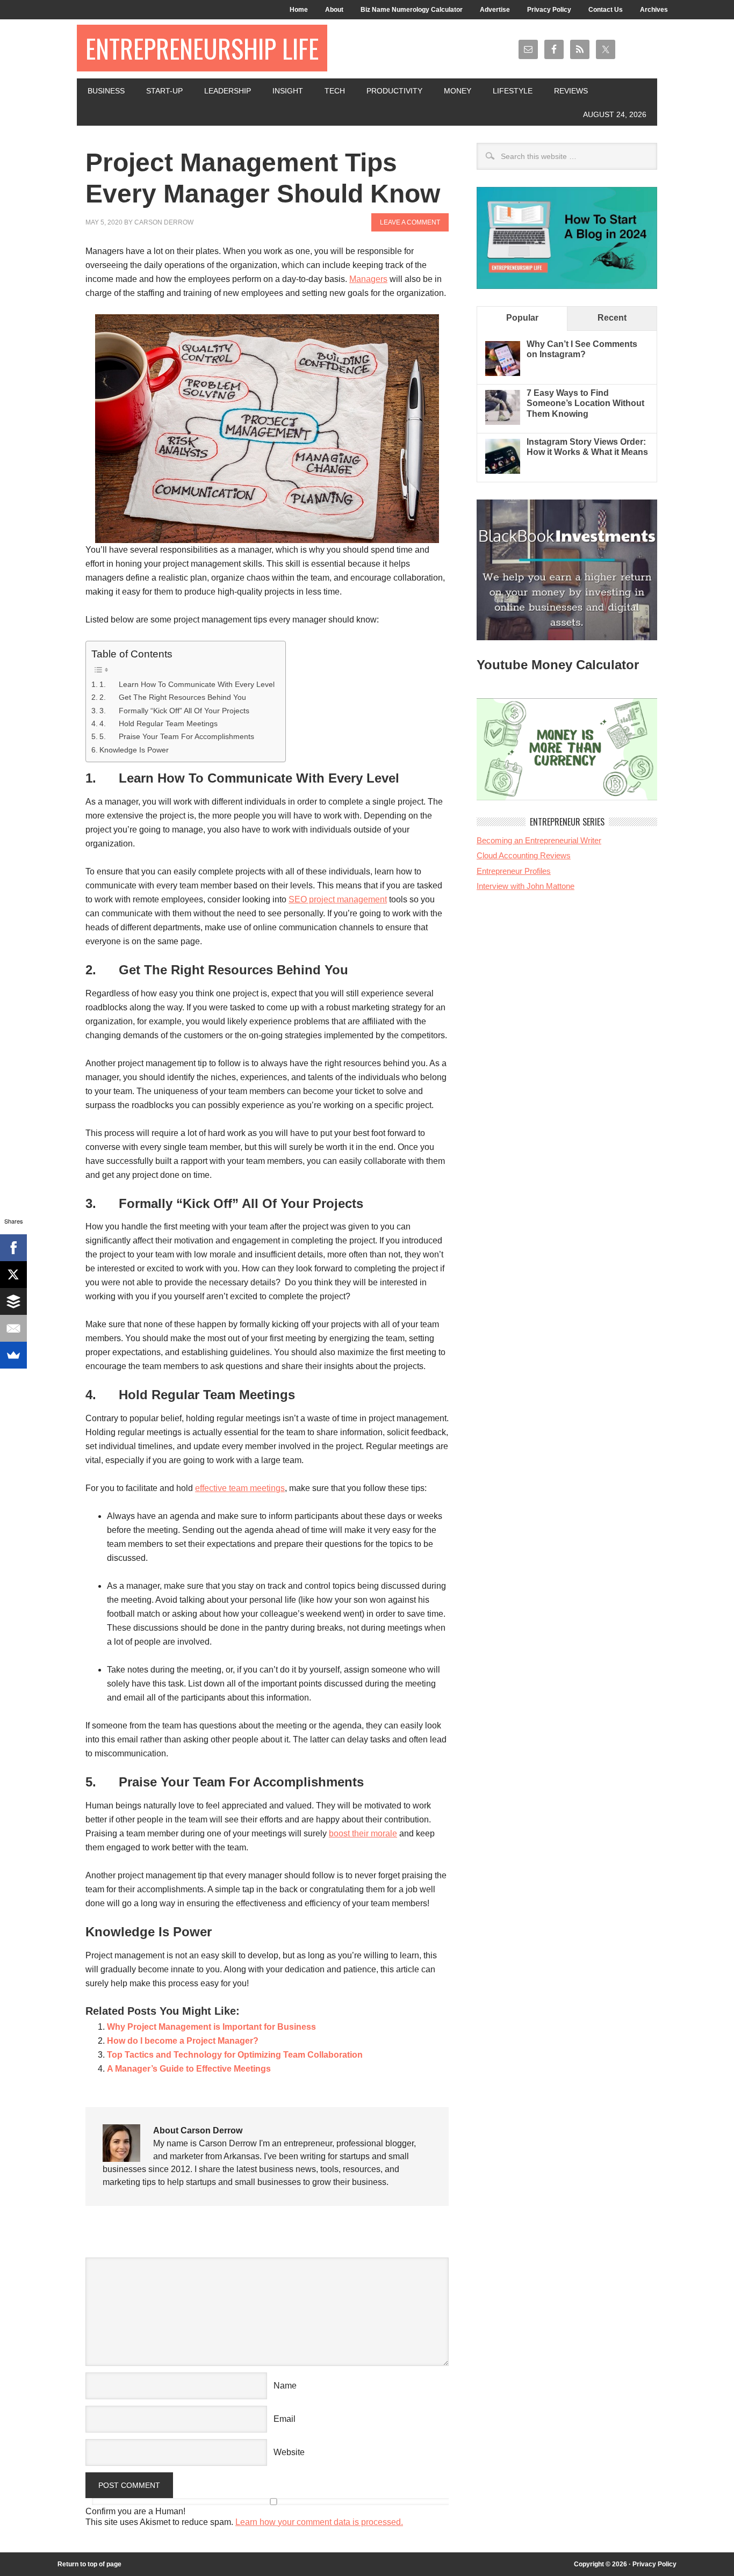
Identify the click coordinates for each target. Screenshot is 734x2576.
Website (289, 2452)
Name (285, 2386)
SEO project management (338, 899)
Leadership (228, 91)
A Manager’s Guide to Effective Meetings (189, 2069)
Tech (335, 91)
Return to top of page (89, 2564)
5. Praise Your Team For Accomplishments (177, 736)
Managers (368, 279)
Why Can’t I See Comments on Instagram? (582, 349)
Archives (654, 10)
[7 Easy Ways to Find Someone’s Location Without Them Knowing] (503, 422)
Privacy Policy (549, 10)
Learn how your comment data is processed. (319, 2522)
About (334, 10)
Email (285, 2419)
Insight (288, 91)
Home (299, 10)
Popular (522, 318)
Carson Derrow (164, 222)
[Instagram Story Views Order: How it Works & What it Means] (503, 471)
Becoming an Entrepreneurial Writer (539, 840)
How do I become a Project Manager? (183, 2041)
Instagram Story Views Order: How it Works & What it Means (587, 447)
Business (106, 91)
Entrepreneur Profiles (514, 871)
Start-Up (164, 91)
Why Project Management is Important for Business (211, 2027)
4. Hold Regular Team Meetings (159, 723)
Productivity (394, 91)
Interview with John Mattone (526, 886)
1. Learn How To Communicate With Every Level (187, 684)
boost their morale (363, 1833)
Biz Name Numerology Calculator (412, 10)
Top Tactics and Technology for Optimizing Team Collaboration (235, 2055)
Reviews (571, 91)
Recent (612, 318)
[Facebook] (13, 1248)
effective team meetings (240, 1488)
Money (458, 91)
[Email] (13, 1328)
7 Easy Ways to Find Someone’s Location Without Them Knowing (585, 403)
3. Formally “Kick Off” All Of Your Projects (174, 711)
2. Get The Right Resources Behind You (173, 697)
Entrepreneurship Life (202, 48)
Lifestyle (513, 91)
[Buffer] (13, 1301)
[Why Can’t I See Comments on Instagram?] (503, 373)
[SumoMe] (13, 1355)
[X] (13, 1275)
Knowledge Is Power (134, 750)
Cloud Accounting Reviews (524, 855)
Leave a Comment (410, 222)
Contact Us (606, 10)
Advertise (495, 10)
